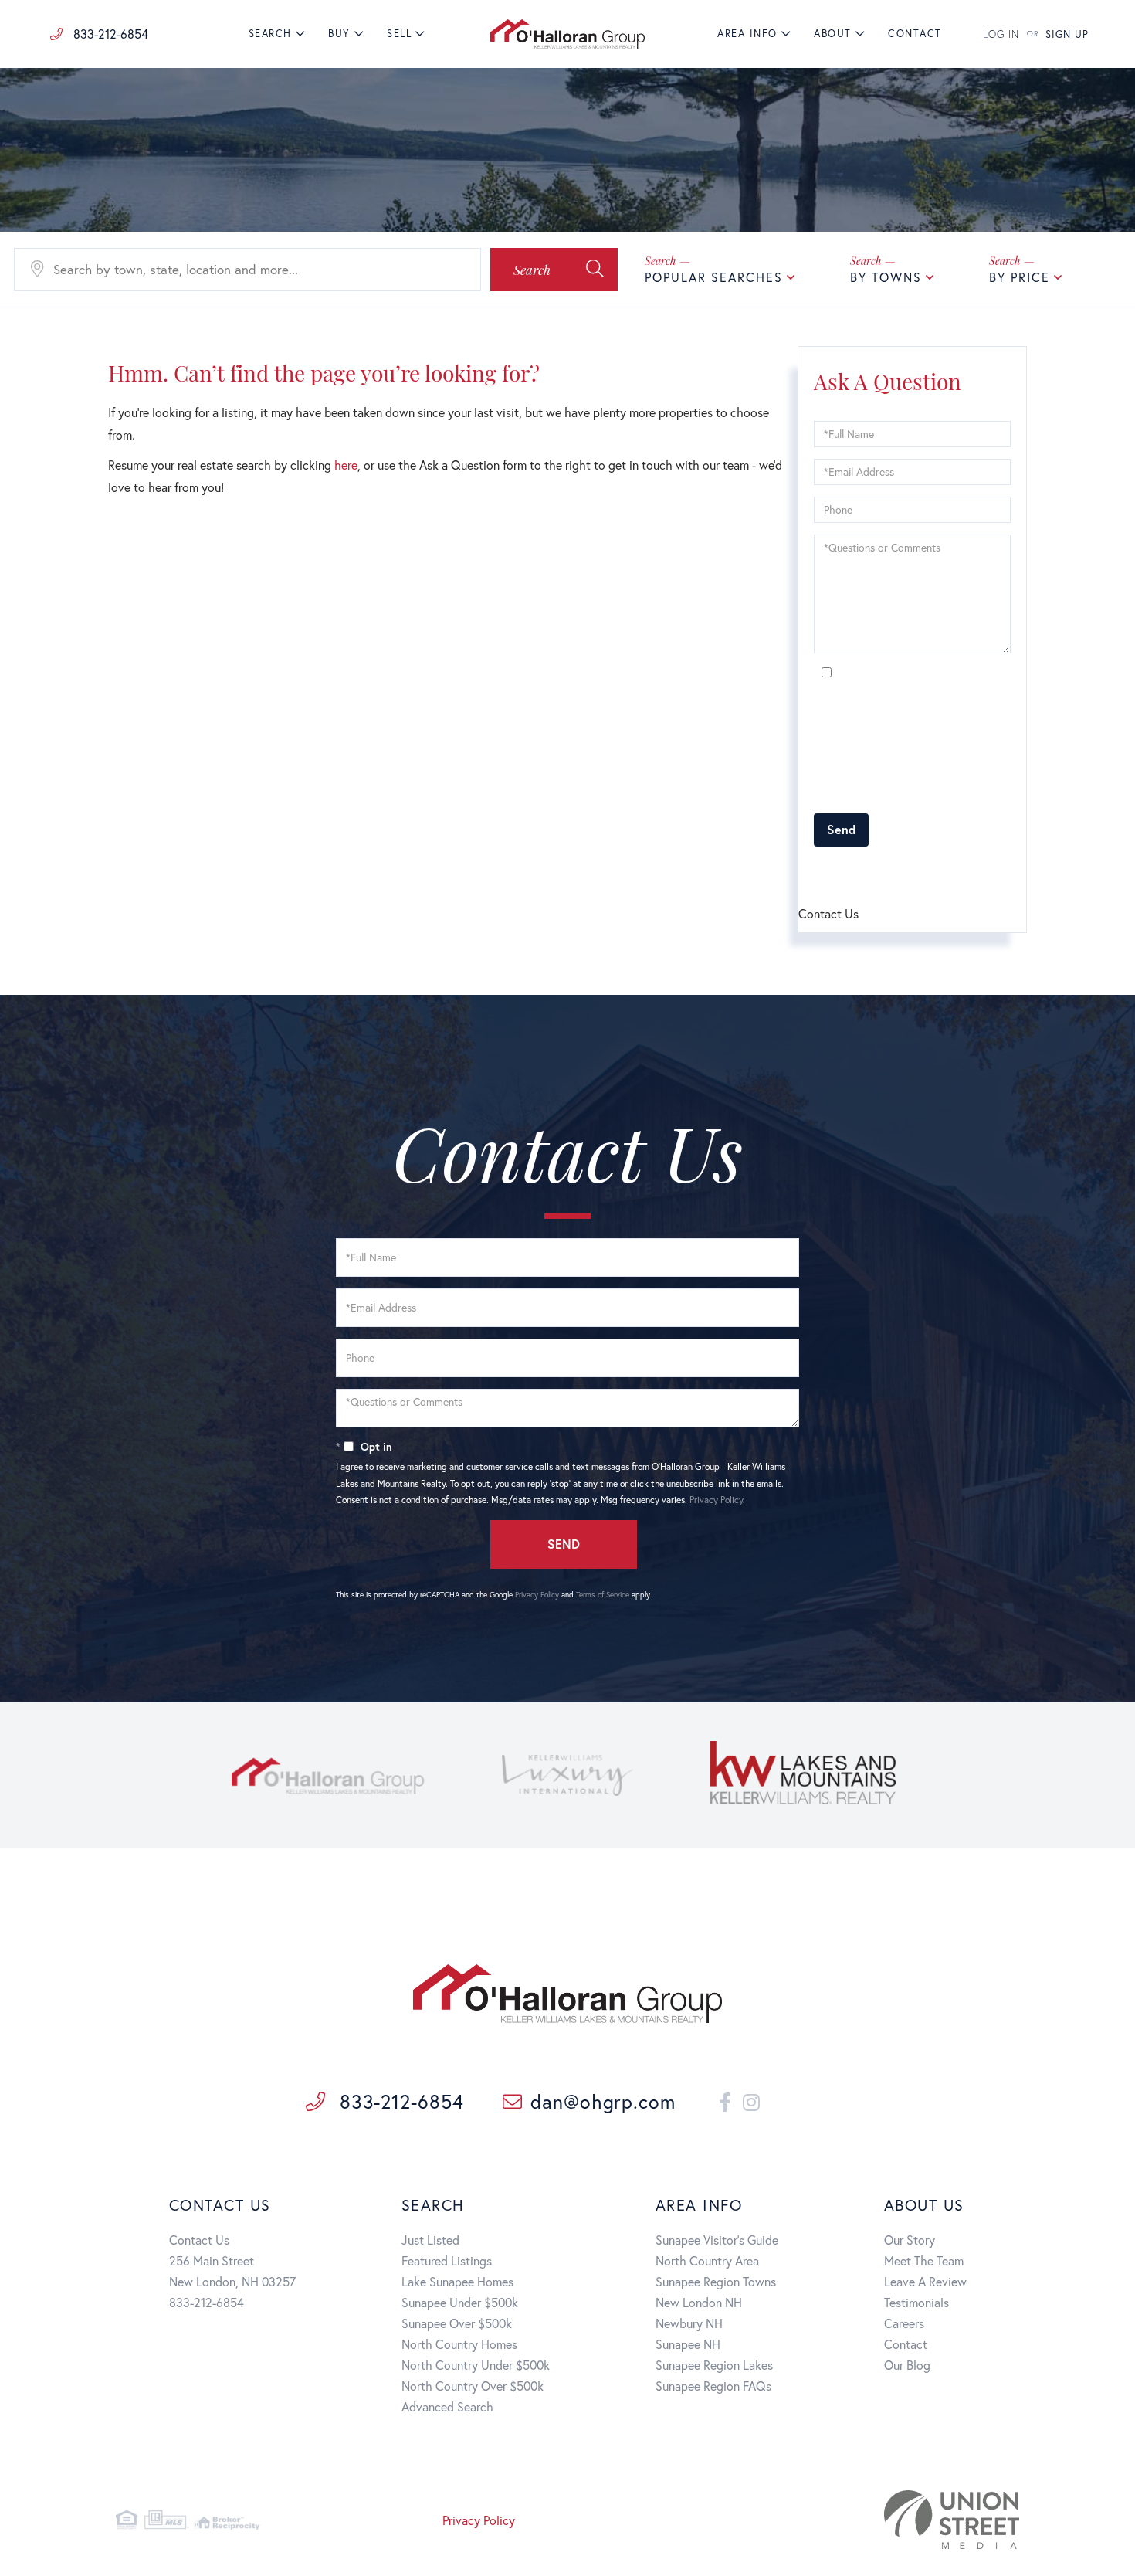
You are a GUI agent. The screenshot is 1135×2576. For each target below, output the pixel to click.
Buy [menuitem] (339, 34)
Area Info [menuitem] (747, 34)
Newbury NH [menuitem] (689, 2323)
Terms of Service (901, 872)
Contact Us (199, 2240)
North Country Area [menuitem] (707, 2260)
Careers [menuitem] (904, 2323)
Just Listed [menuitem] (430, 2240)
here (346, 465)
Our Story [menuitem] (910, 2240)
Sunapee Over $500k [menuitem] (457, 2323)
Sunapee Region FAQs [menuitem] (713, 2386)
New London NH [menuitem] (699, 2302)
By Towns (886, 277)
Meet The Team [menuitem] (924, 2260)
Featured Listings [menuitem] (447, 2260)
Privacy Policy (955, 793)
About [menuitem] (833, 34)
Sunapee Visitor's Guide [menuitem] (717, 2240)
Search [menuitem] (270, 34)
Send (841, 829)
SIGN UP (1067, 34)
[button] (554, 270)
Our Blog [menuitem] (907, 2365)
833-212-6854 (109, 34)
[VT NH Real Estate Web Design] (875, 2520)
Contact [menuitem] (915, 34)
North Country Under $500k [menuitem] (476, 2365)
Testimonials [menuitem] (916, 2302)
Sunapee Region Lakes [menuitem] (714, 2365)
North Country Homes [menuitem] (459, 2344)
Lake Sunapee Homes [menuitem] (457, 2281)
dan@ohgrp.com (603, 2101)
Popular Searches (714, 277)
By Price (1020, 277)
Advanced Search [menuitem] (447, 2406)
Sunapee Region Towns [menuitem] (716, 2281)
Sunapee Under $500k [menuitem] (460, 2302)
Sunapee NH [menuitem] (688, 2344)
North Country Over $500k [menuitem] (473, 2386)
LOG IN (1001, 34)
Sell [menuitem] (399, 34)
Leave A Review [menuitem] (925, 2281)
